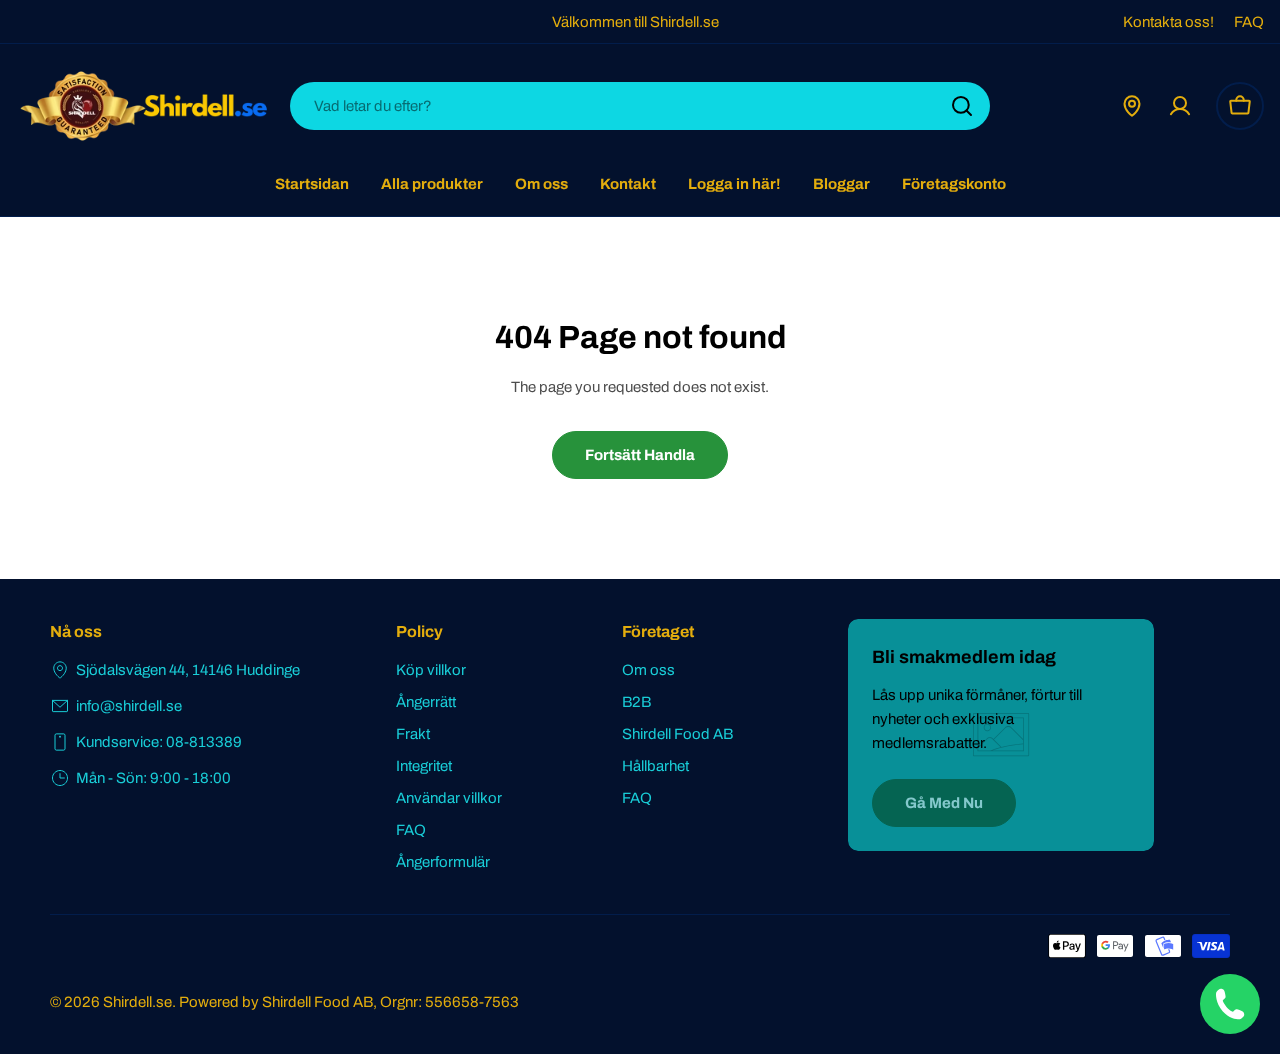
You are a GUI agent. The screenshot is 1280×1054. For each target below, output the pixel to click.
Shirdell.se (137, 1002)
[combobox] (640, 106)
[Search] (962, 106)
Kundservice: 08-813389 (159, 742)
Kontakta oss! (1168, 22)
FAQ (1249, 22)
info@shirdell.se (129, 706)
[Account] (1180, 106)
